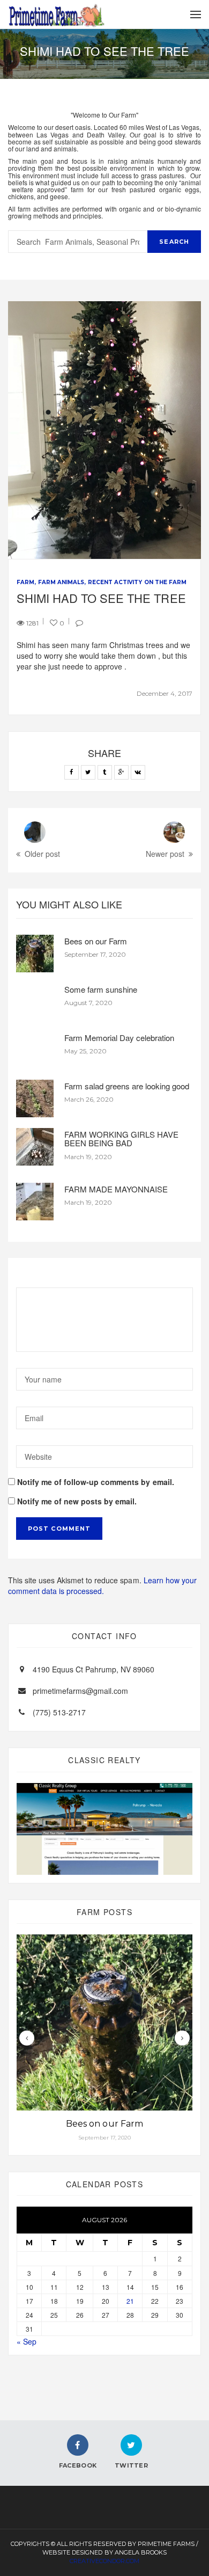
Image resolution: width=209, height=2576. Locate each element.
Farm (25, 582)
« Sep (27, 2341)
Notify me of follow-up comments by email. (96, 1482)
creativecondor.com (104, 2561)
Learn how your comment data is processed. (102, 1585)
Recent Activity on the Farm (137, 582)
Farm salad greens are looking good (127, 1086)
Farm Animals (61, 582)
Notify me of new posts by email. (77, 1501)
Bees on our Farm (96, 941)
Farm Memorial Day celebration (119, 1038)
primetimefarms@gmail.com (80, 1691)
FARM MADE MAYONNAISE (116, 1189)
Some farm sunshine (101, 989)
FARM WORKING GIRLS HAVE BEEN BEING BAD (121, 1139)
